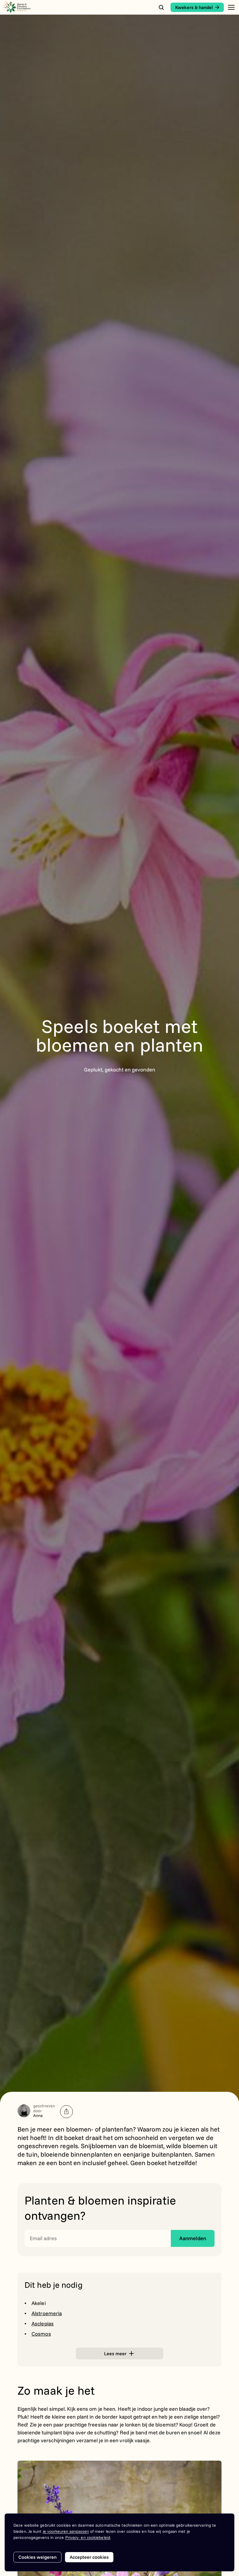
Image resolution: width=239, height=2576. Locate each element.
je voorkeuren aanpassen (66, 2531)
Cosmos (41, 2334)
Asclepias (43, 2324)
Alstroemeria (47, 2313)
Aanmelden (193, 2238)
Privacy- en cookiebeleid (88, 2537)
